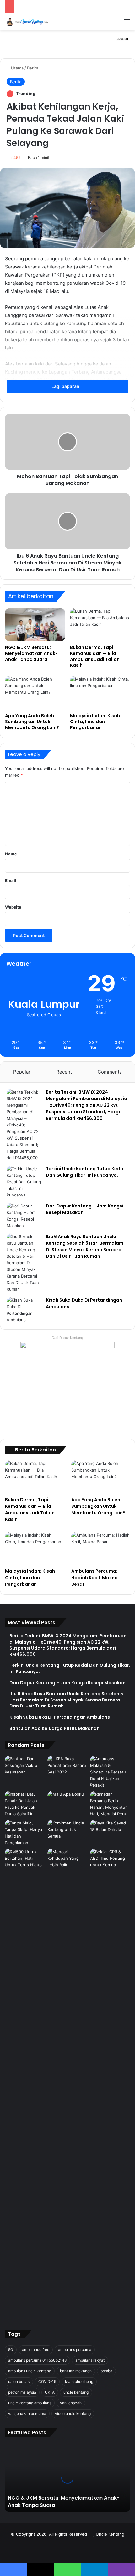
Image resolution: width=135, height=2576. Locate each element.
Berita (33, 68)
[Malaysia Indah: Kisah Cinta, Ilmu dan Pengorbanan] (100, 693)
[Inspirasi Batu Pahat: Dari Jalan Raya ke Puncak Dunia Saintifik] (25, 1804)
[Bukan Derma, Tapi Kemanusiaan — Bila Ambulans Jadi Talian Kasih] (100, 625)
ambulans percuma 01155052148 (37, 2360)
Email (11, 880)
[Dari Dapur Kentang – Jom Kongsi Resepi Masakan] (24, 1216)
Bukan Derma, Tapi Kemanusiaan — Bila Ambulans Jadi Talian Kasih (95, 656)
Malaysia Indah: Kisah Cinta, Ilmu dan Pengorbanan (95, 722)
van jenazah (71, 2403)
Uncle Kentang (110, 2534)
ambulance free (36, 2350)
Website (13, 907)
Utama (17, 68)
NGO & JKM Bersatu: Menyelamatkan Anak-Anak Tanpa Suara (31, 653)
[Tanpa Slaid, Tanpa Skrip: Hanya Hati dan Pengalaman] (25, 1833)
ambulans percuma (75, 2350)
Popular (22, 1072)
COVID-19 (47, 2382)
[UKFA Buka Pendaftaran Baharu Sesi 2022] (67, 1767)
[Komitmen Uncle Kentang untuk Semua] (67, 1831)
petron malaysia (22, 2392)
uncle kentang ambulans (30, 2403)
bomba (106, 2371)
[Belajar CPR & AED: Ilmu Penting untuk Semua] (110, 2083)
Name (11, 854)
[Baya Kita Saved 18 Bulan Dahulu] (110, 1831)
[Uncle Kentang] (30, 22)
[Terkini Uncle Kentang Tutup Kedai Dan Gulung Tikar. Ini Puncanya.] (24, 1182)
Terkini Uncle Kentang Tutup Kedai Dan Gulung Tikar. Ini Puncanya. (85, 1172)
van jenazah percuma (27, 2413)
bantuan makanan (76, 2371)
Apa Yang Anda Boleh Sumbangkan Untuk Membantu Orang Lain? (32, 722)
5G (11, 2350)
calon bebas (19, 2382)
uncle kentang (76, 2392)
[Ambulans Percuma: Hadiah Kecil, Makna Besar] (101, 1548)
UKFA (50, 2392)
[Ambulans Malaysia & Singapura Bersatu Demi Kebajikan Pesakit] (110, 1772)
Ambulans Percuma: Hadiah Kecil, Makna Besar (94, 1578)
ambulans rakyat (90, 2360)
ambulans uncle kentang (30, 2371)
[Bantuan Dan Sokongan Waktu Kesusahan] (25, 1767)
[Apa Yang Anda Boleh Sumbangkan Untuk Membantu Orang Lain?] (35, 693)
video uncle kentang (73, 2413)
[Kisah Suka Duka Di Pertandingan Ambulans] (24, 1310)
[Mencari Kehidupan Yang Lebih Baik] (67, 1860)
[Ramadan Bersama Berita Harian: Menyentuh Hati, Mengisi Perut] (110, 1804)
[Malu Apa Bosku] (67, 1802)
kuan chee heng (79, 2382)
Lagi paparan (66, 386)
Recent (64, 1072)
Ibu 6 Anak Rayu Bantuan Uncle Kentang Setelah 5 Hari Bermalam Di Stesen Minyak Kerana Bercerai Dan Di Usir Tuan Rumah (85, 1246)
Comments (110, 1072)
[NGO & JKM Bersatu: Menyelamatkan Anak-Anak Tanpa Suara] (35, 625)
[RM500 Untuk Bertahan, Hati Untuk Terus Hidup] (25, 1860)
